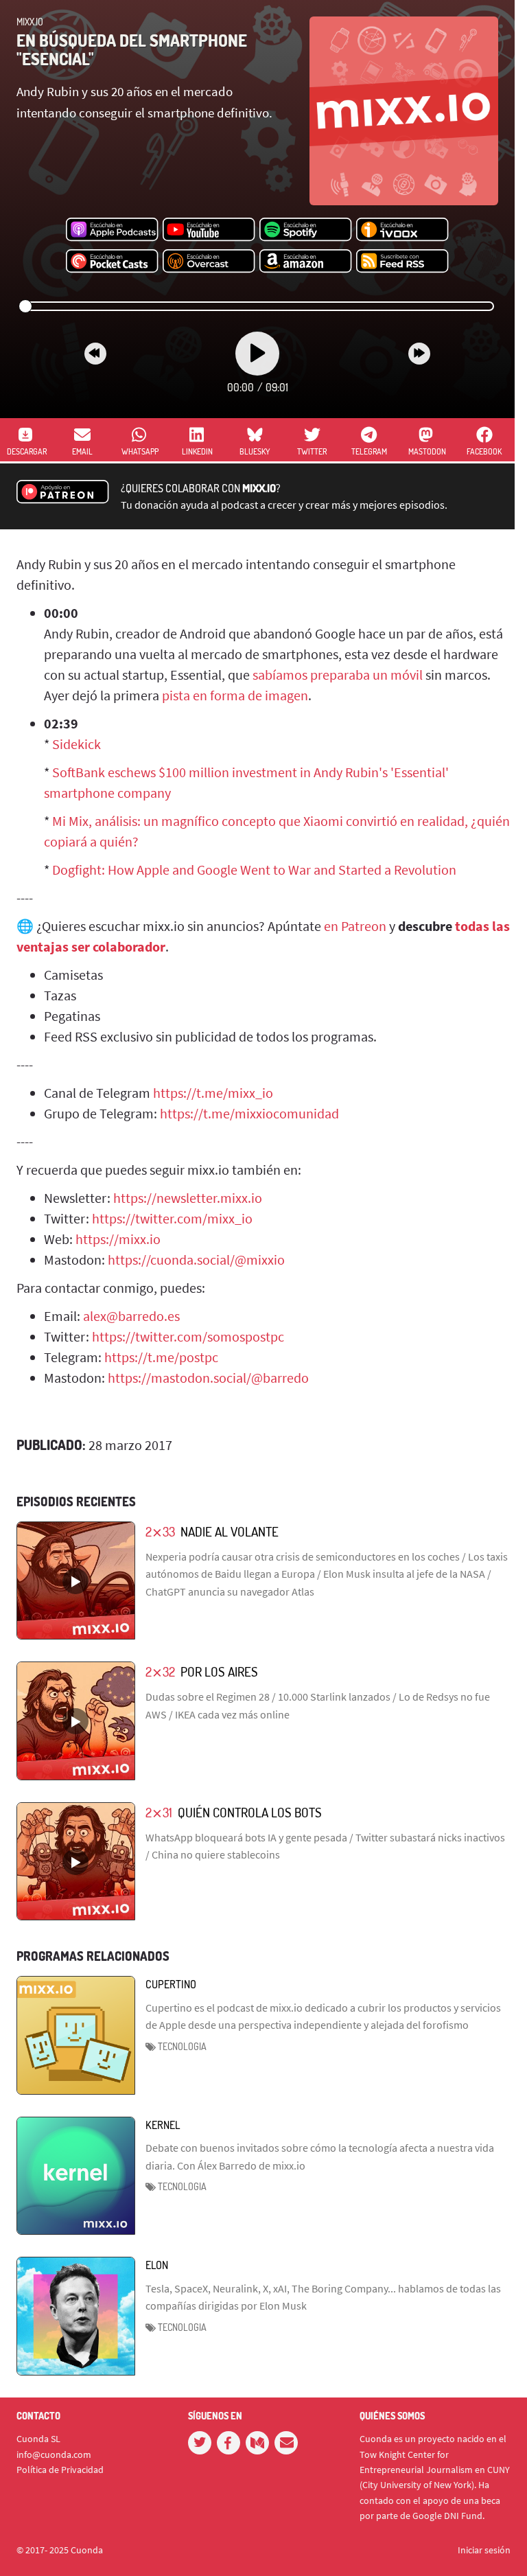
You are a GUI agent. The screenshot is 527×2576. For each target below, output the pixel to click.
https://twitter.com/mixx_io (172, 1218)
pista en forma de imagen (235, 695)
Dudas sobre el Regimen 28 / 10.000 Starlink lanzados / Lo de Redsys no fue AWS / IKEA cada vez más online (318, 1705)
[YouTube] (209, 230)
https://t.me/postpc (161, 1357)
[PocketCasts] (112, 262)
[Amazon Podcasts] (306, 262)
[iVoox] (402, 230)
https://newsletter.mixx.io (188, 1198)
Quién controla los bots (250, 1812)
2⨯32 (160, 1671)
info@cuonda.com (54, 2454)
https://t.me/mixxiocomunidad (249, 1113)
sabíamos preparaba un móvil (338, 675)
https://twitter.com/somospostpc (188, 1336)
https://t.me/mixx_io (213, 1093)
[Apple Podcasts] (112, 230)
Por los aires (219, 1671)
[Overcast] (209, 262)
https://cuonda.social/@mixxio (196, 1260)
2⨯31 (159, 1812)
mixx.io (30, 22)
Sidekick (77, 744)
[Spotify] (306, 230)
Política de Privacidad (60, 2470)
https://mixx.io (118, 1239)
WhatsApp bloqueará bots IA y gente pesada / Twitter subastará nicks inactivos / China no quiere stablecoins (325, 1846)
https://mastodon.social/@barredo (208, 1378)
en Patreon (355, 926)
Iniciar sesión (484, 2550)
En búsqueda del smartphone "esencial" (132, 49)
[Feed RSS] (402, 262)
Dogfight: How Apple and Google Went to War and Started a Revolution (254, 870)
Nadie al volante (230, 1531)
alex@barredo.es (131, 1316)
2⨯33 (160, 1531)
